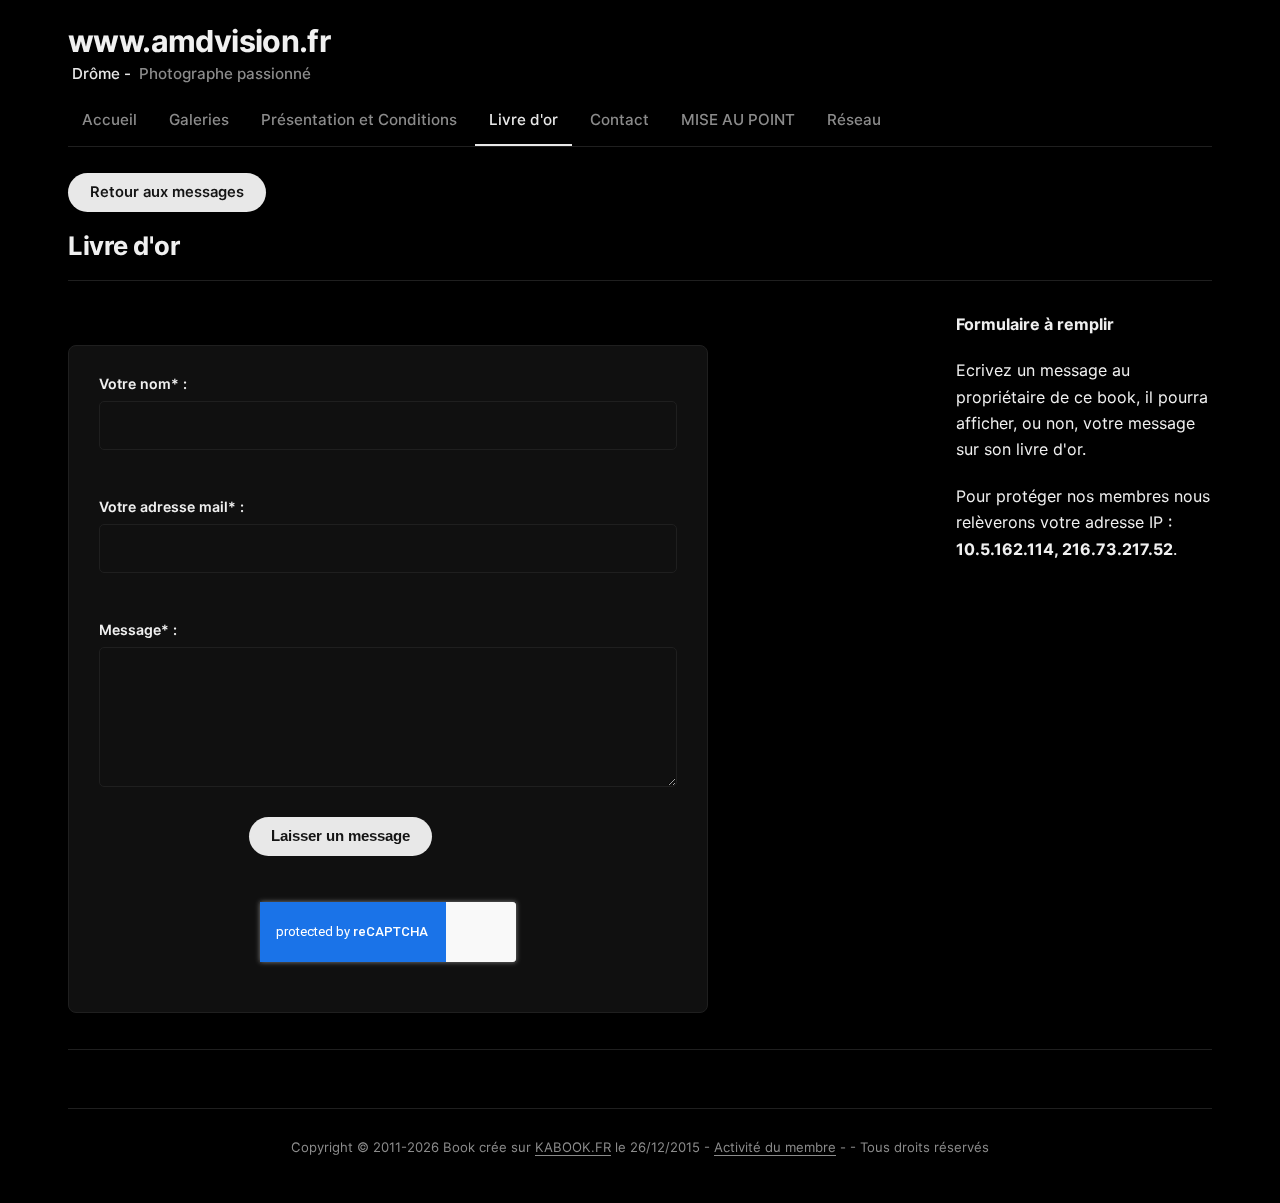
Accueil (109, 119)
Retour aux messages (167, 192)
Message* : (138, 629)
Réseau (854, 119)
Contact (619, 119)
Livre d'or (523, 119)
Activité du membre (775, 1147)
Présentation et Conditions (359, 119)
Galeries (199, 119)
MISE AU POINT (738, 119)
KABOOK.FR (573, 1147)
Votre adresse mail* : (171, 506)
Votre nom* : (143, 383)
